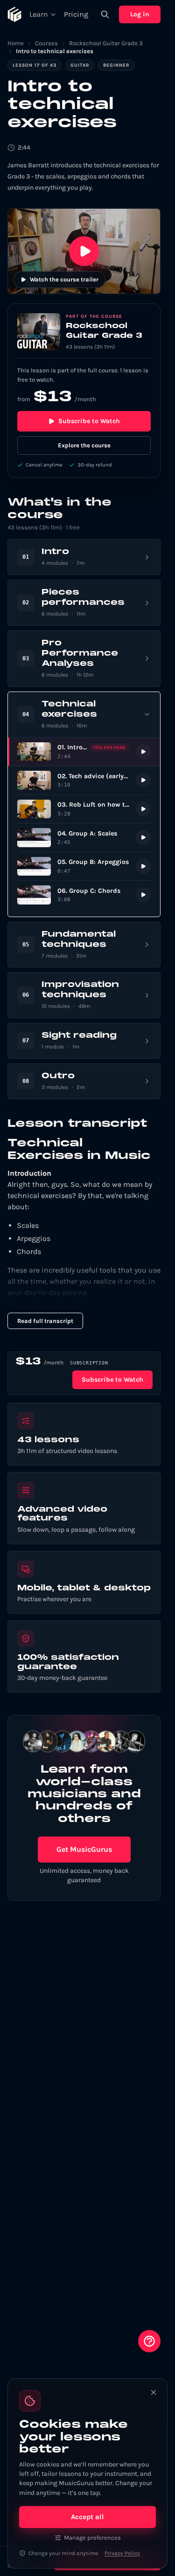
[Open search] (105, 14)
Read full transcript (45, 1321)
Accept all (87, 2517)
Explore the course (84, 445)
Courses (46, 43)
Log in (140, 14)
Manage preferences (92, 2538)
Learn (39, 14)
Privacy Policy (122, 2553)
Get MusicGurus (84, 1849)
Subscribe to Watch (89, 421)
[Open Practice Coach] (149, 2341)
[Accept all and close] (154, 2392)
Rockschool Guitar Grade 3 (106, 43)
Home (16, 43)
